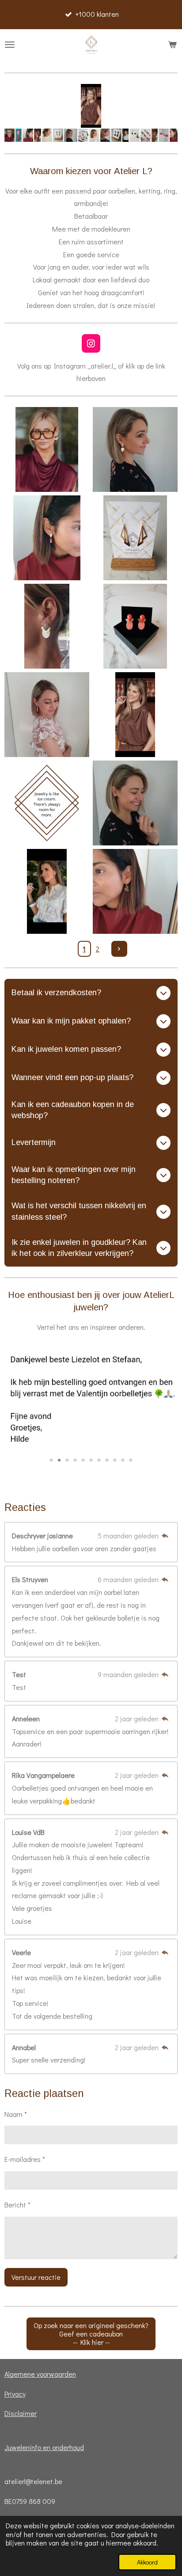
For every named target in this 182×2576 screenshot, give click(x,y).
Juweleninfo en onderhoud (44, 2447)
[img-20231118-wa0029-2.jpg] (135, 803)
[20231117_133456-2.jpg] (135, 538)
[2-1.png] (47, 803)
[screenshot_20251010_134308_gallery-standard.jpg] (47, 891)
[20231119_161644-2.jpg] (135, 626)
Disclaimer (21, 2413)
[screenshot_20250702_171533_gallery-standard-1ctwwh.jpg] (47, 449)
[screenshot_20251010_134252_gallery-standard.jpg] (135, 715)
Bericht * (17, 2205)
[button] (170, 92)
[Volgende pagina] (119, 949)
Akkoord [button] (147, 2562)
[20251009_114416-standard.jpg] (47, 538)
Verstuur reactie (36, 2277)
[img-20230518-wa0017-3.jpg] (47, 715)
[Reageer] (165, 1535)
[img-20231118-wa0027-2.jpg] (135, 449)
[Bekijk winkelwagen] (172, 45)
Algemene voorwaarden (40, 2374)
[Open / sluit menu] (10, 45)
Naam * (16, 2114)
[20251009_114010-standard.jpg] (135, 891)
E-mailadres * (25, 2159)
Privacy (15, 2394)
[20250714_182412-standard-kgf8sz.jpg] (47, 626)
